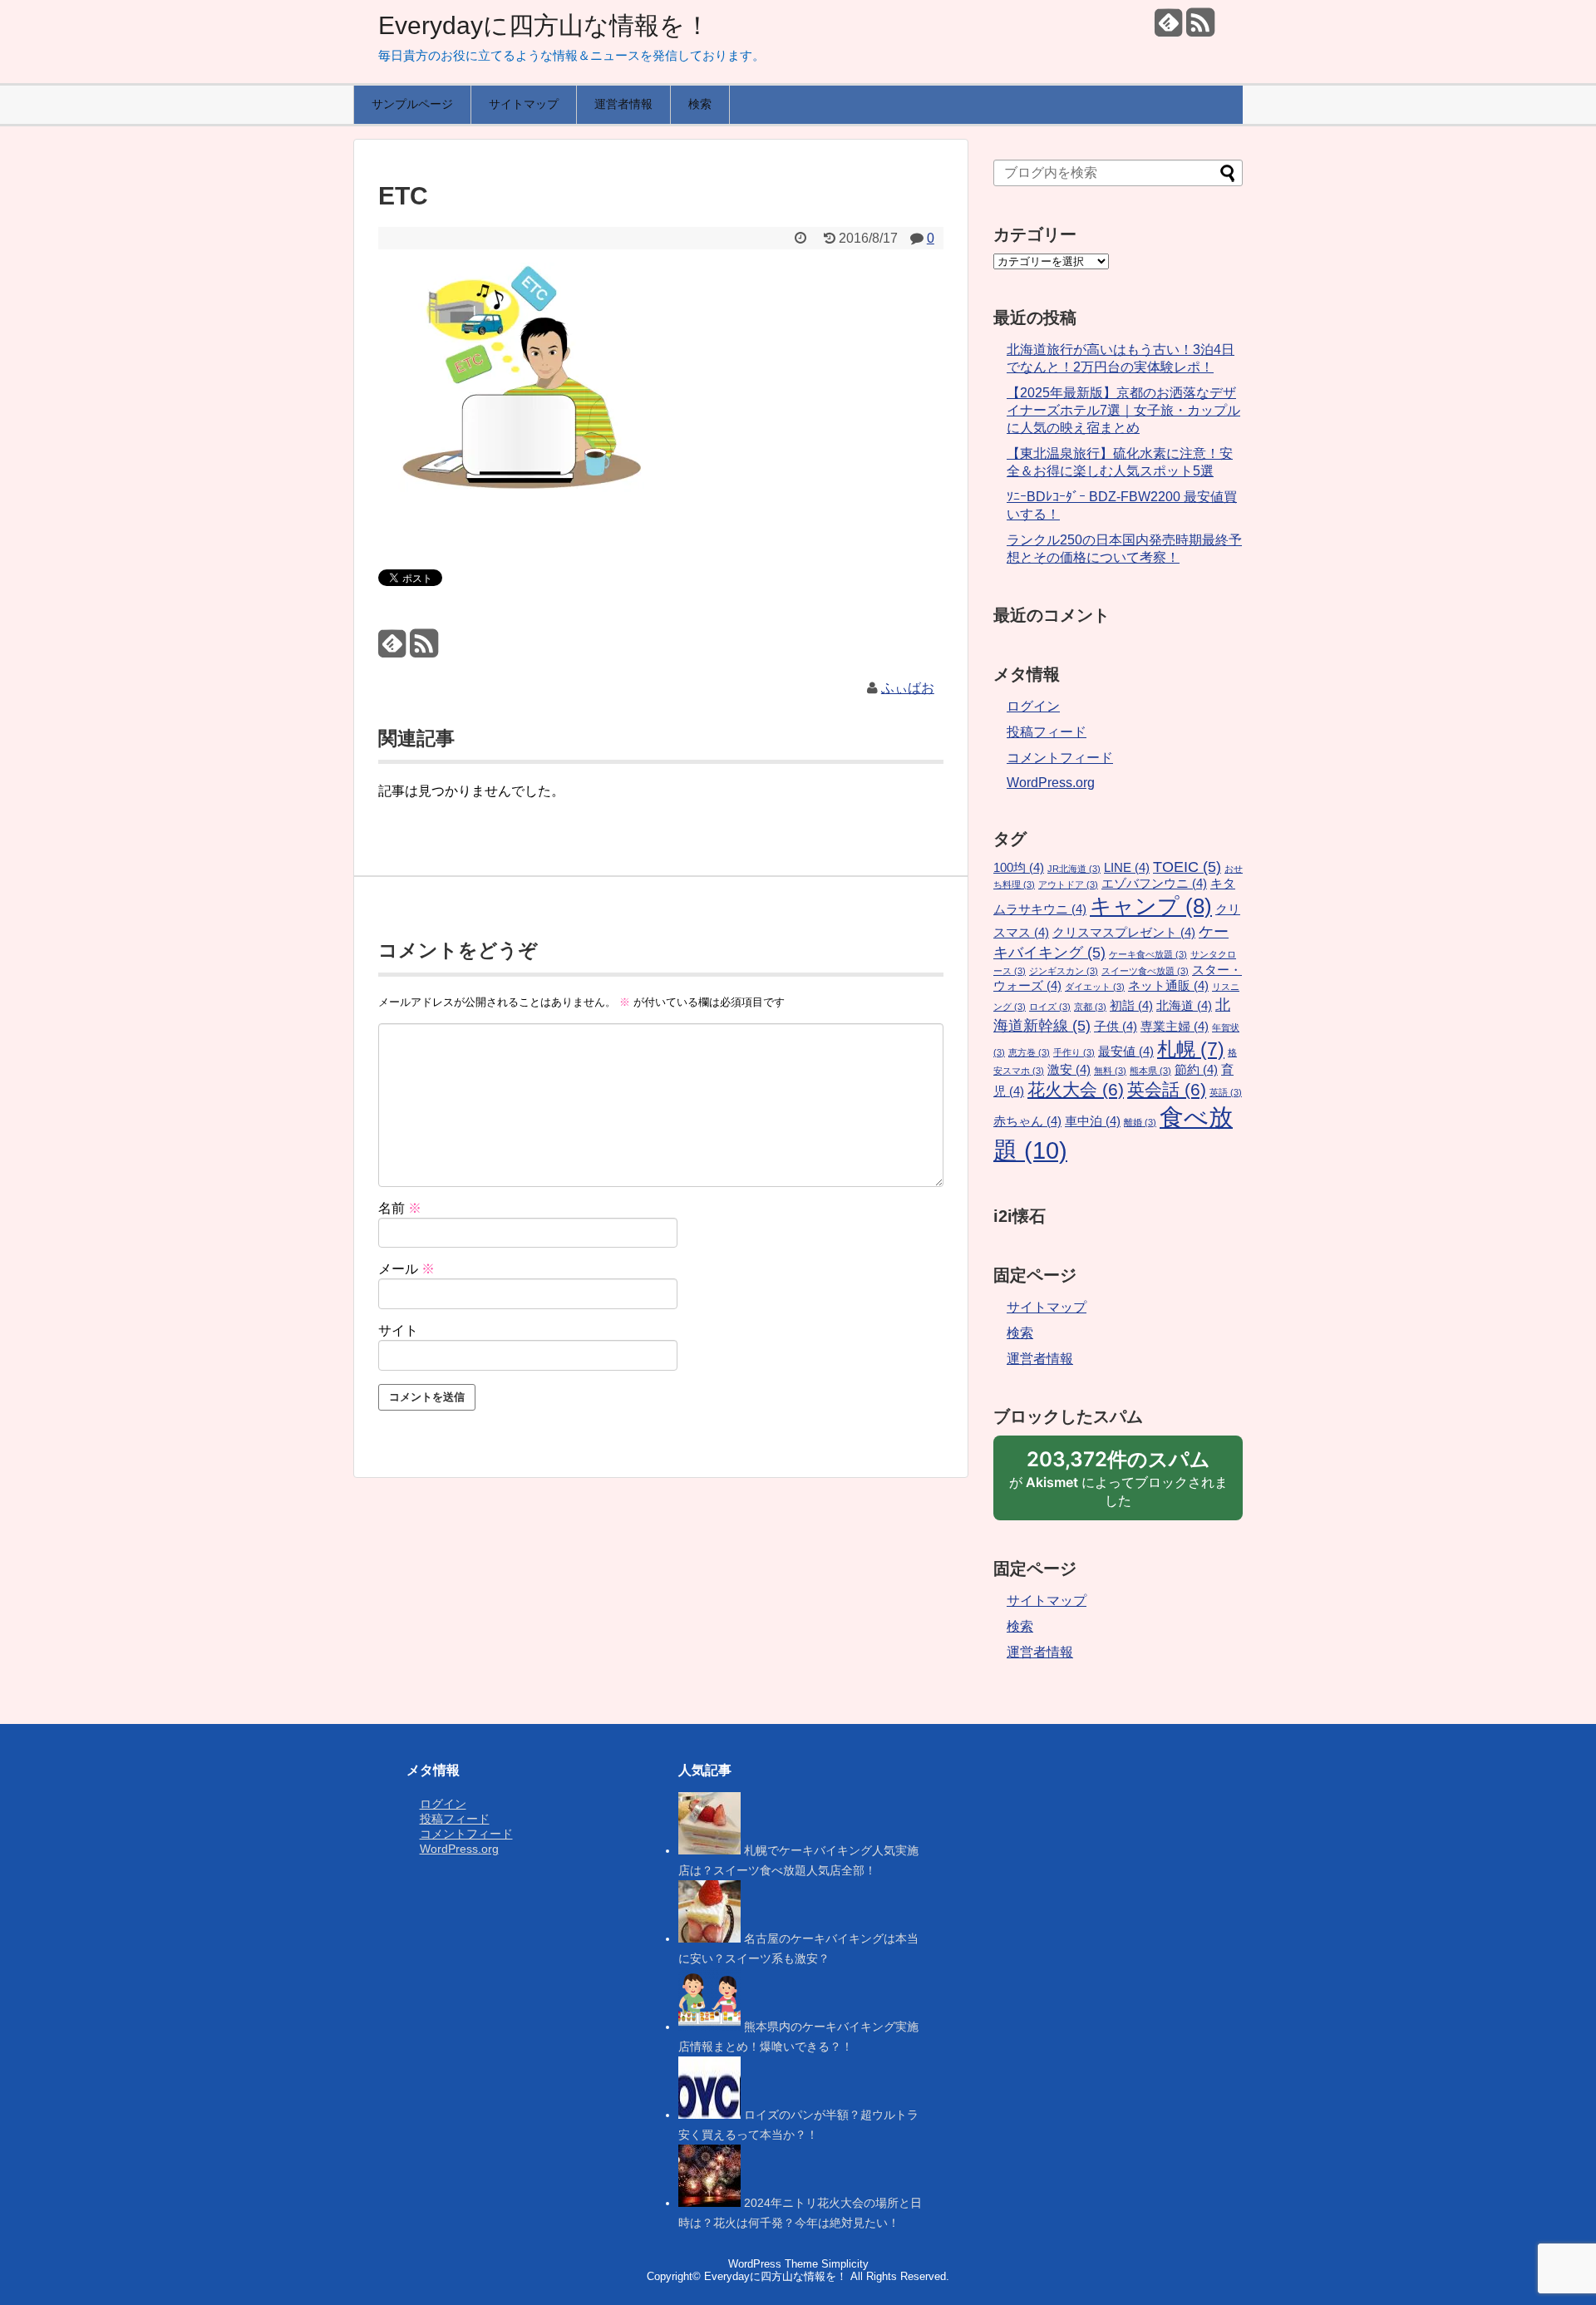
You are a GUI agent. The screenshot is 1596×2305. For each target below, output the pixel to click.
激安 (1069, 1070)
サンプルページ (412, 104)
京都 (1090, 1007)
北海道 (1184, 1006)
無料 (1110, 1071)
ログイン (1033, 706)
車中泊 (1093, 1121)
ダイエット (1095, 987)
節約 (1196, 1070)
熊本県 (1150, 1071)
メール (406, 1269)
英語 (1226, 1092)
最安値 (1126, 1052)
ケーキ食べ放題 (1148, 954)
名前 (400, 1208)
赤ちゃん (1027, 1121)
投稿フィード (1047, 732)
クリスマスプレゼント (1124, 933)
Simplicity (845, 2264)
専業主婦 (1175, 1027)
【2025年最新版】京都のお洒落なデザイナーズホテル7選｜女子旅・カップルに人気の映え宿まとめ (1123, 410)
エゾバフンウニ (1154, 884)
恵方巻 (1029, 1052)
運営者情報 (623, 104)
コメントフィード (1060, 758)
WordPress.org (1051, 783)
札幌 (1191, 1049)
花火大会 (1076, 1090)
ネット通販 (1168, 986)
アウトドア (1068, 884)
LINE (1127, 868)
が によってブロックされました (1118, 1484)
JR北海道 (1074, 869)
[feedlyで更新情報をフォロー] (1168, 29)
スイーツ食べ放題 (1145, 971)
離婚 (1140, 1122)
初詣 (1131, 1006)
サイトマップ (524, 104)
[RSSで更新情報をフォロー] (1200, 29)
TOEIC (1187, 867)
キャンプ (1151, 906)
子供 (1116, 1027)
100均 (1019, 868)
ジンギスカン (1064, 971)
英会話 (1167, 1090)
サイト (398, 1330)
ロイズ (1050, 1007)
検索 (700, 104)
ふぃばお (908, 688)
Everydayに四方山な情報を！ (544, 25)
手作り (1074, 1052)
